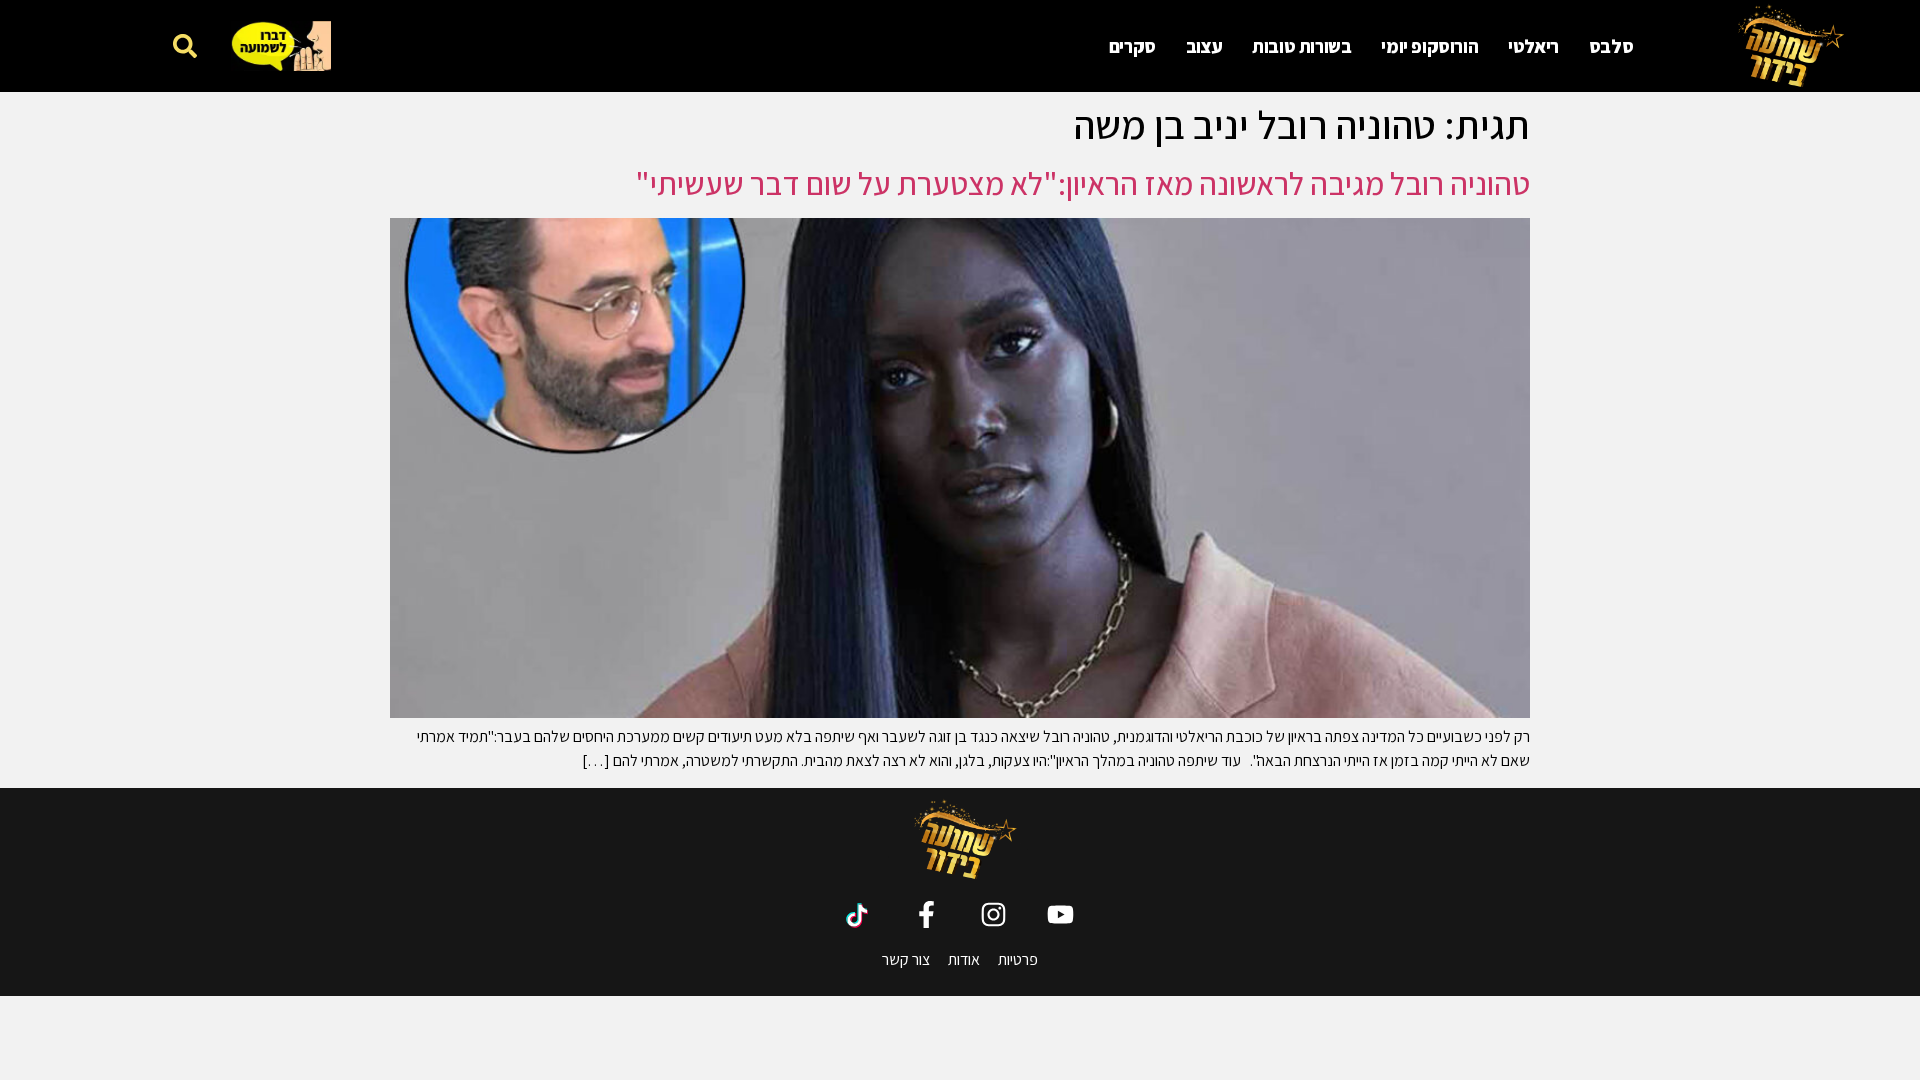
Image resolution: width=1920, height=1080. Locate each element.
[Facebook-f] (926, 914)
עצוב (1204, 46)
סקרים (1132, 46)
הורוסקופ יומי (1429, 46)
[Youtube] (1060, 914)
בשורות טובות (1301, 46)
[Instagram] (993, 914)
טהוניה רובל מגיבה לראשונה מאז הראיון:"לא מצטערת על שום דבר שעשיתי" (1082, 183)
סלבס (1611, 46)
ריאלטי (1533, 46)
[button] (184, 45)
